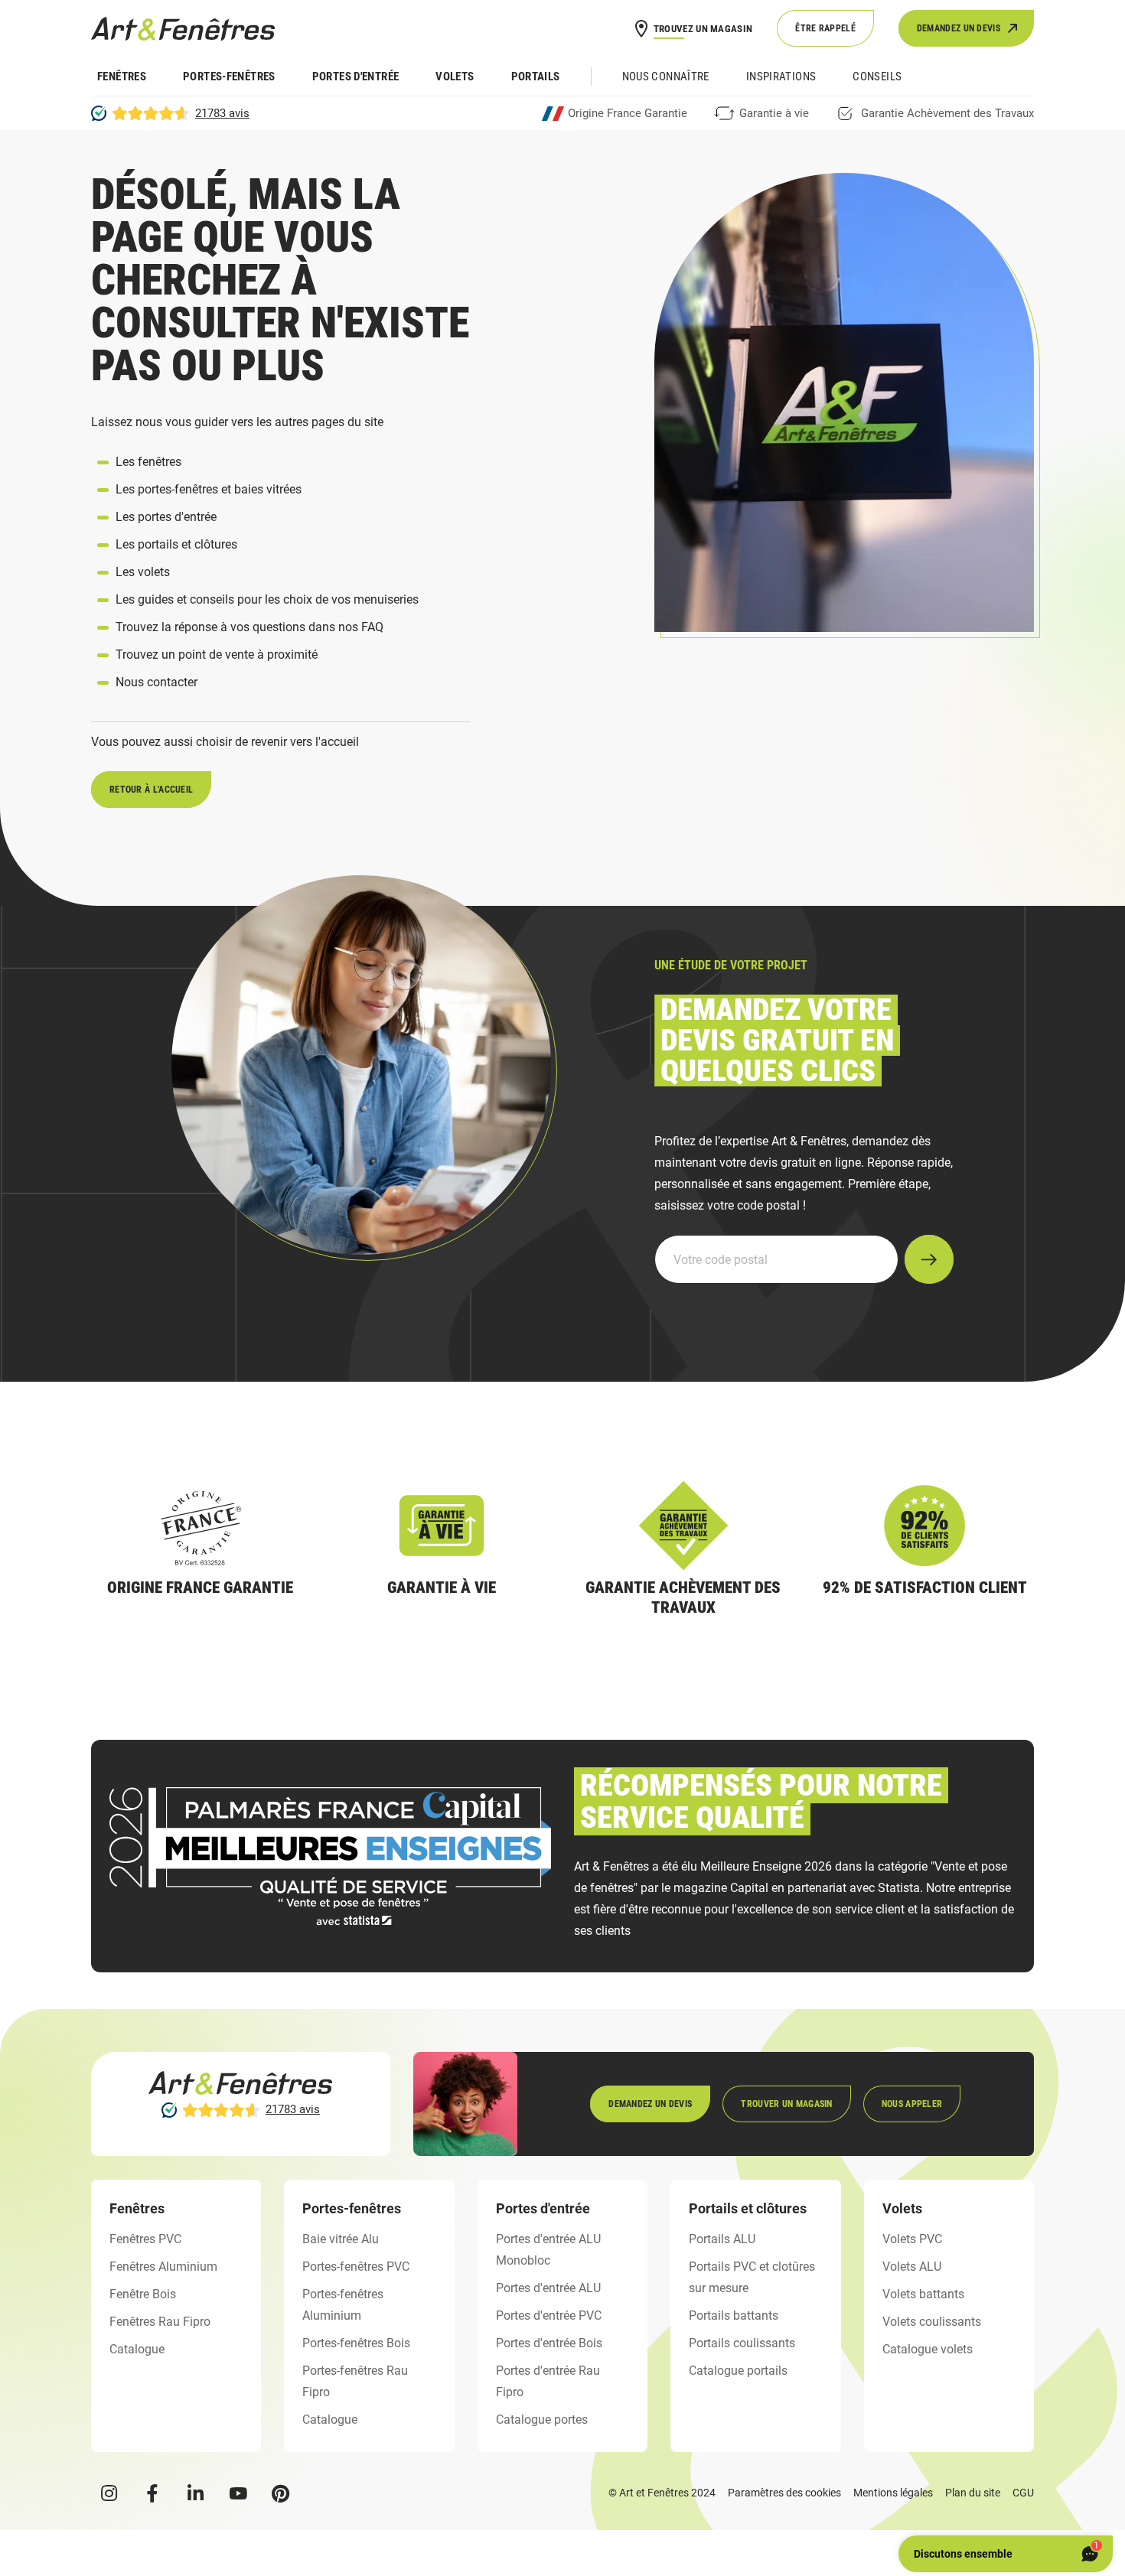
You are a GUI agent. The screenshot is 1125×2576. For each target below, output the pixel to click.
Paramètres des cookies (784, 2493)
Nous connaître (666, 77)
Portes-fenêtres (229, 77)
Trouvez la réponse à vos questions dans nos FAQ (249, 627)
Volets (455, 77)
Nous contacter (157, 682)
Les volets (143, 572)
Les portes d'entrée (166, 517)
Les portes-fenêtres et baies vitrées (209, 489)
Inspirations (781, 77)
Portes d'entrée (356, 77)
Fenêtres (122, 77)
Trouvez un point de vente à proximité (217, 655)
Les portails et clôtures (176, 544)
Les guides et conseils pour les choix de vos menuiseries (267, 599)
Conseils (877, 77)
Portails (536, 77)
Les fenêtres (148, 462)
